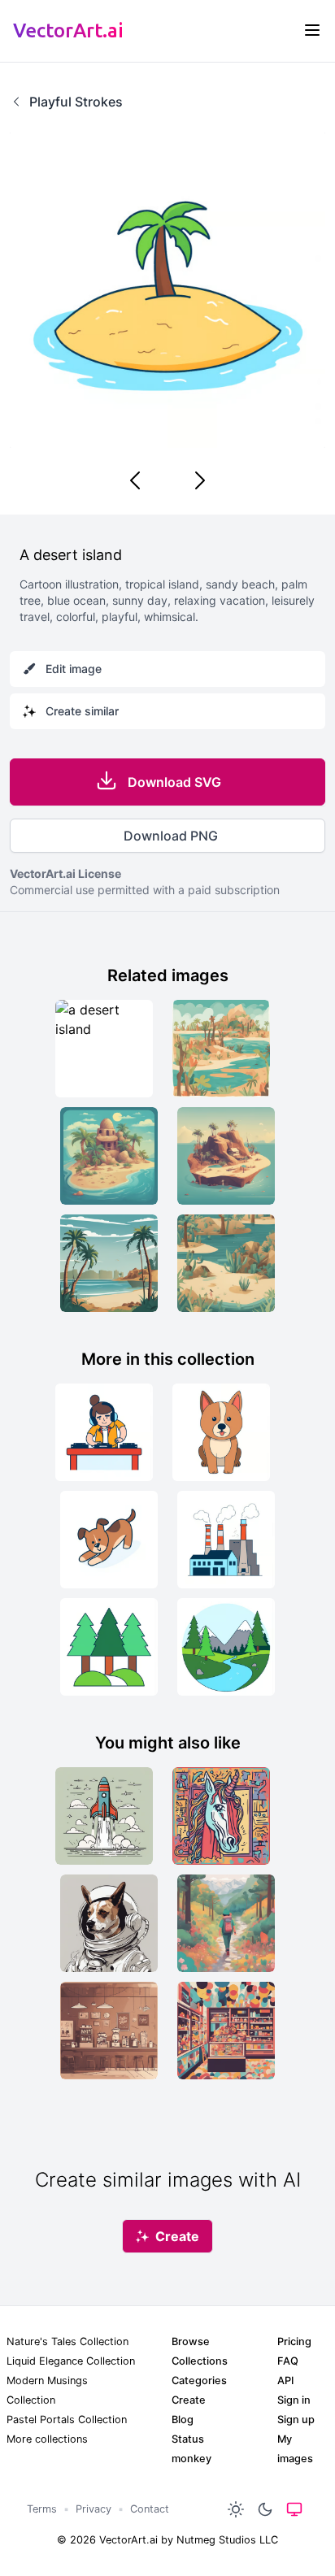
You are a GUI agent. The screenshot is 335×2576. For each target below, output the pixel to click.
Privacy (94, 2509)
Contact (150, 2509)
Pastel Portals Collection (67, 2420)
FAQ (288, 2361)
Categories (199, 2381)
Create (189, 2400)
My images (295, 2449)
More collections (47, 2439)
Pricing (294, 2341)
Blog (183, 2420)
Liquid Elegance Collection (71, 2361)
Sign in (294, 2400)
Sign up (296, 2420)
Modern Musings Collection (47, 2390)
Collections (200, 2361)
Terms (42, 2509)
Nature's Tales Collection (67, 2341)
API (285, 2381)
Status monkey (191, 2449)
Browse (191, 2341)
